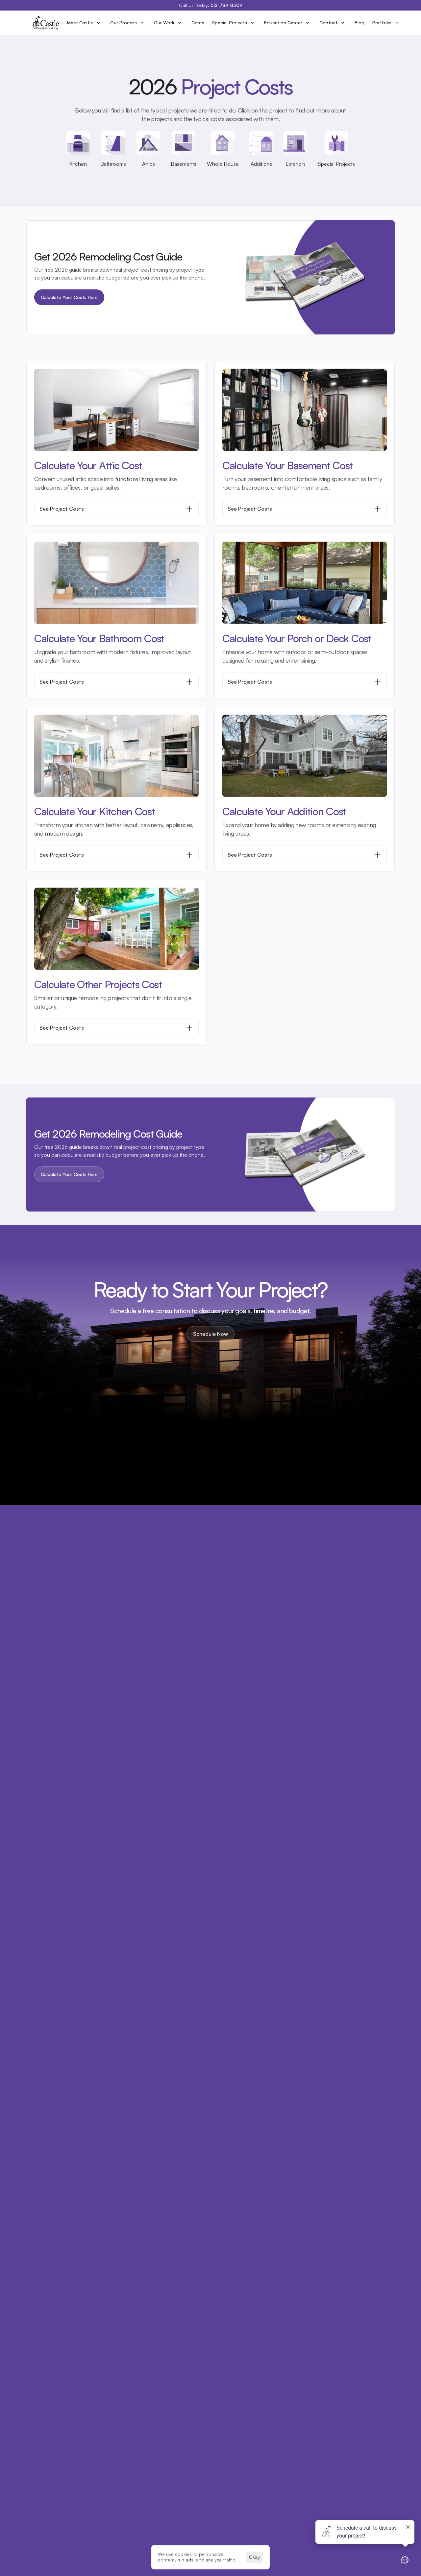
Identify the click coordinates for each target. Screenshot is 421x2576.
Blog (359, 23)
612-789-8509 (226, 5)
